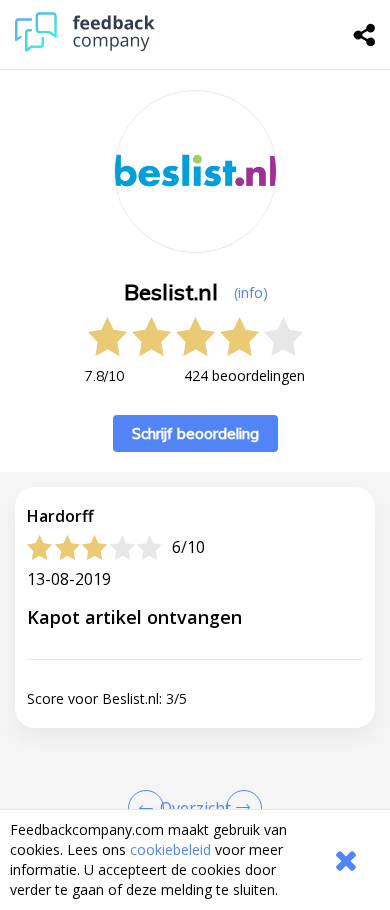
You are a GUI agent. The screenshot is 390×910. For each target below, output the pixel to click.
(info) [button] (251, 292)
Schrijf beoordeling (195, 433)
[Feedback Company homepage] (85, 46)
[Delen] (365, 35)
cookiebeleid (170, 849)
